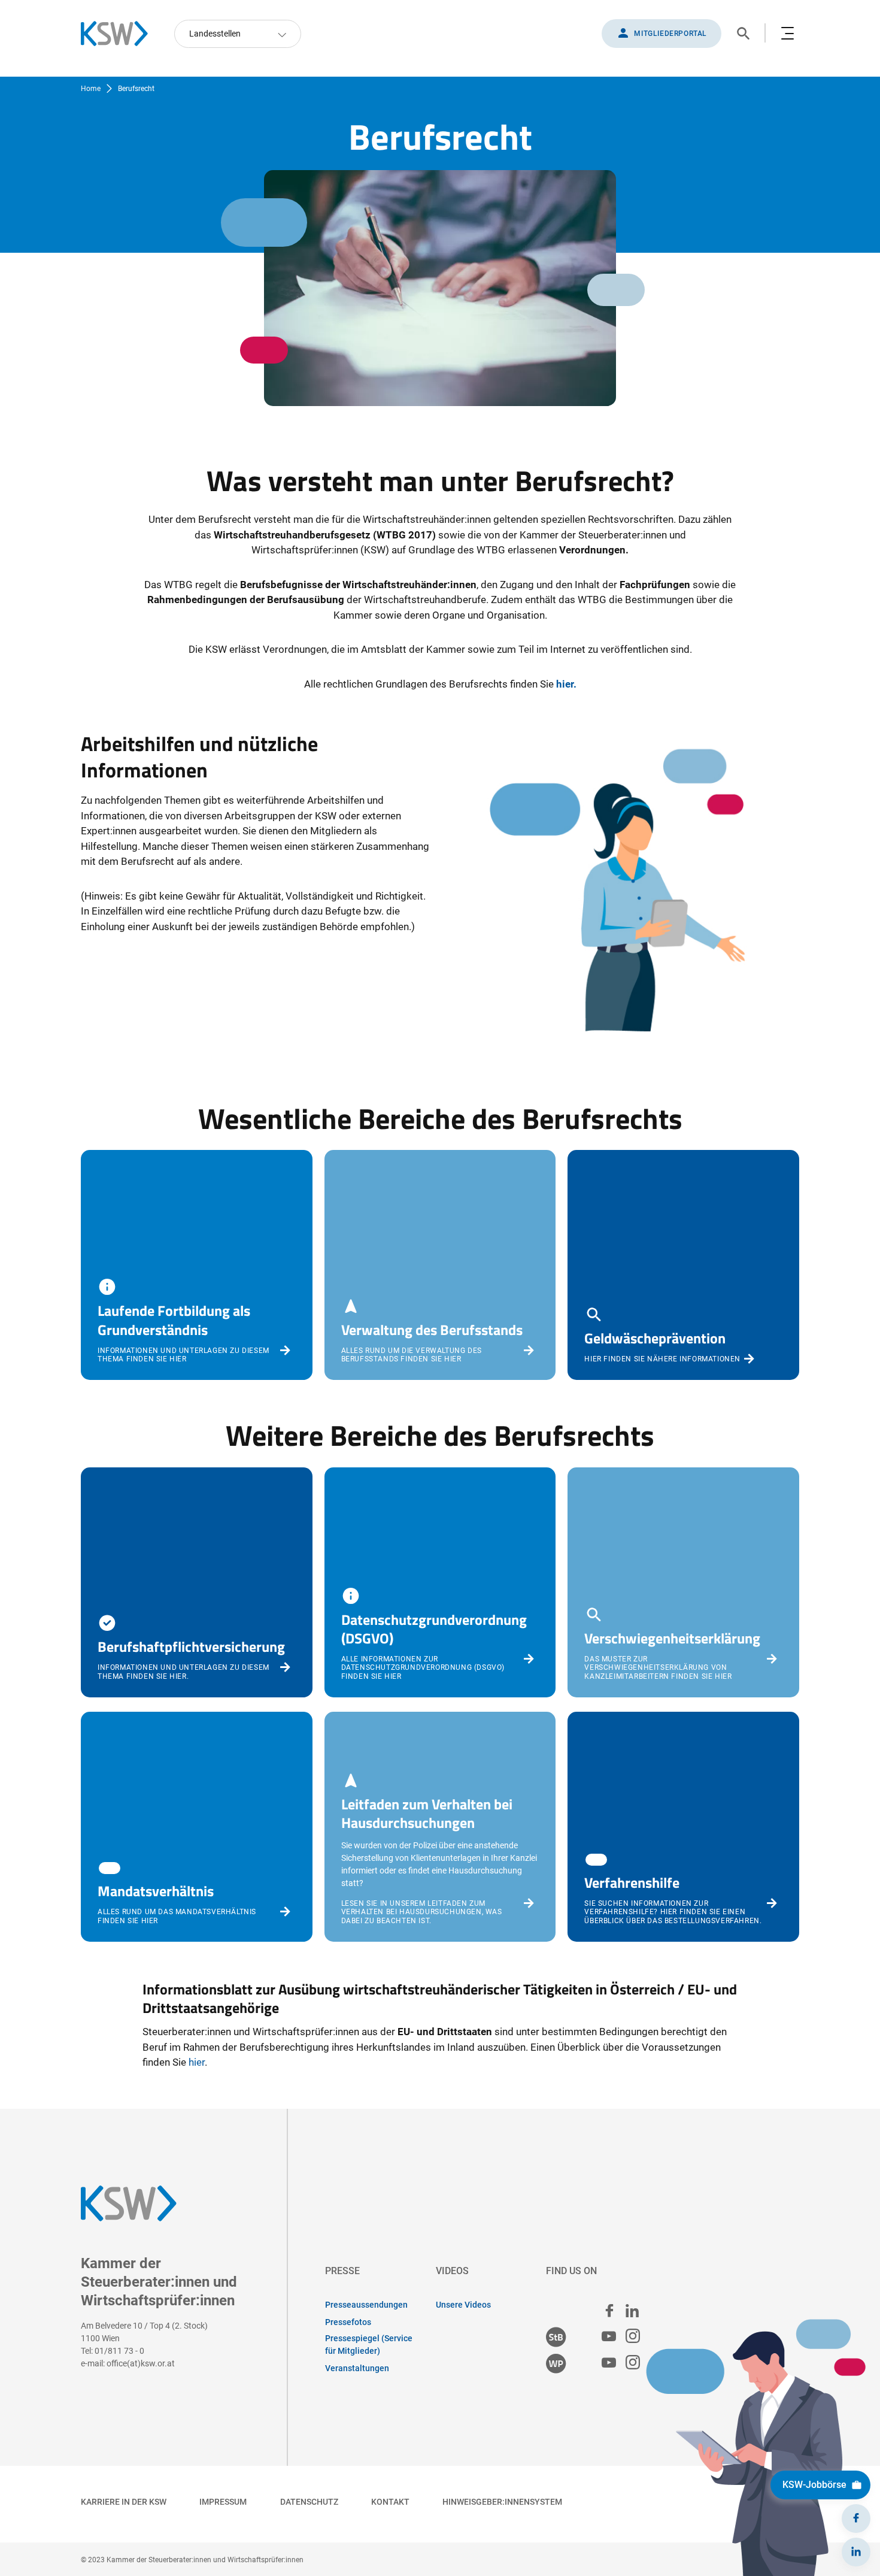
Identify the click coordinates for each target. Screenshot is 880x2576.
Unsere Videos (463, 2305)
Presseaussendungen (366, 2305)
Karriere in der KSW (124, 2502)
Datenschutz (309, 2502)
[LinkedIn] (856, 2552)
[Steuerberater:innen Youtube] (609, 2337)
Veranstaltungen (357, 2368)
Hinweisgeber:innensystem (502, 2502)
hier (197, 2062)
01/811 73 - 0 (119, 2351)
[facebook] (609, 2311)
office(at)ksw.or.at (141, 2363)
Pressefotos (348, 2322)
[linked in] (632, 2311)
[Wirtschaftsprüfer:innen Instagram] (633, 2363)
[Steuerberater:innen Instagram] (633, 2337)
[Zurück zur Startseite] (120, 34)
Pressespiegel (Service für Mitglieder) (369, 2345)
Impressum (223, 2502)
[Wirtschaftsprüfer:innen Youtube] (609, 2363)
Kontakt (390, 2502)
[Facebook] (856, 2519)
